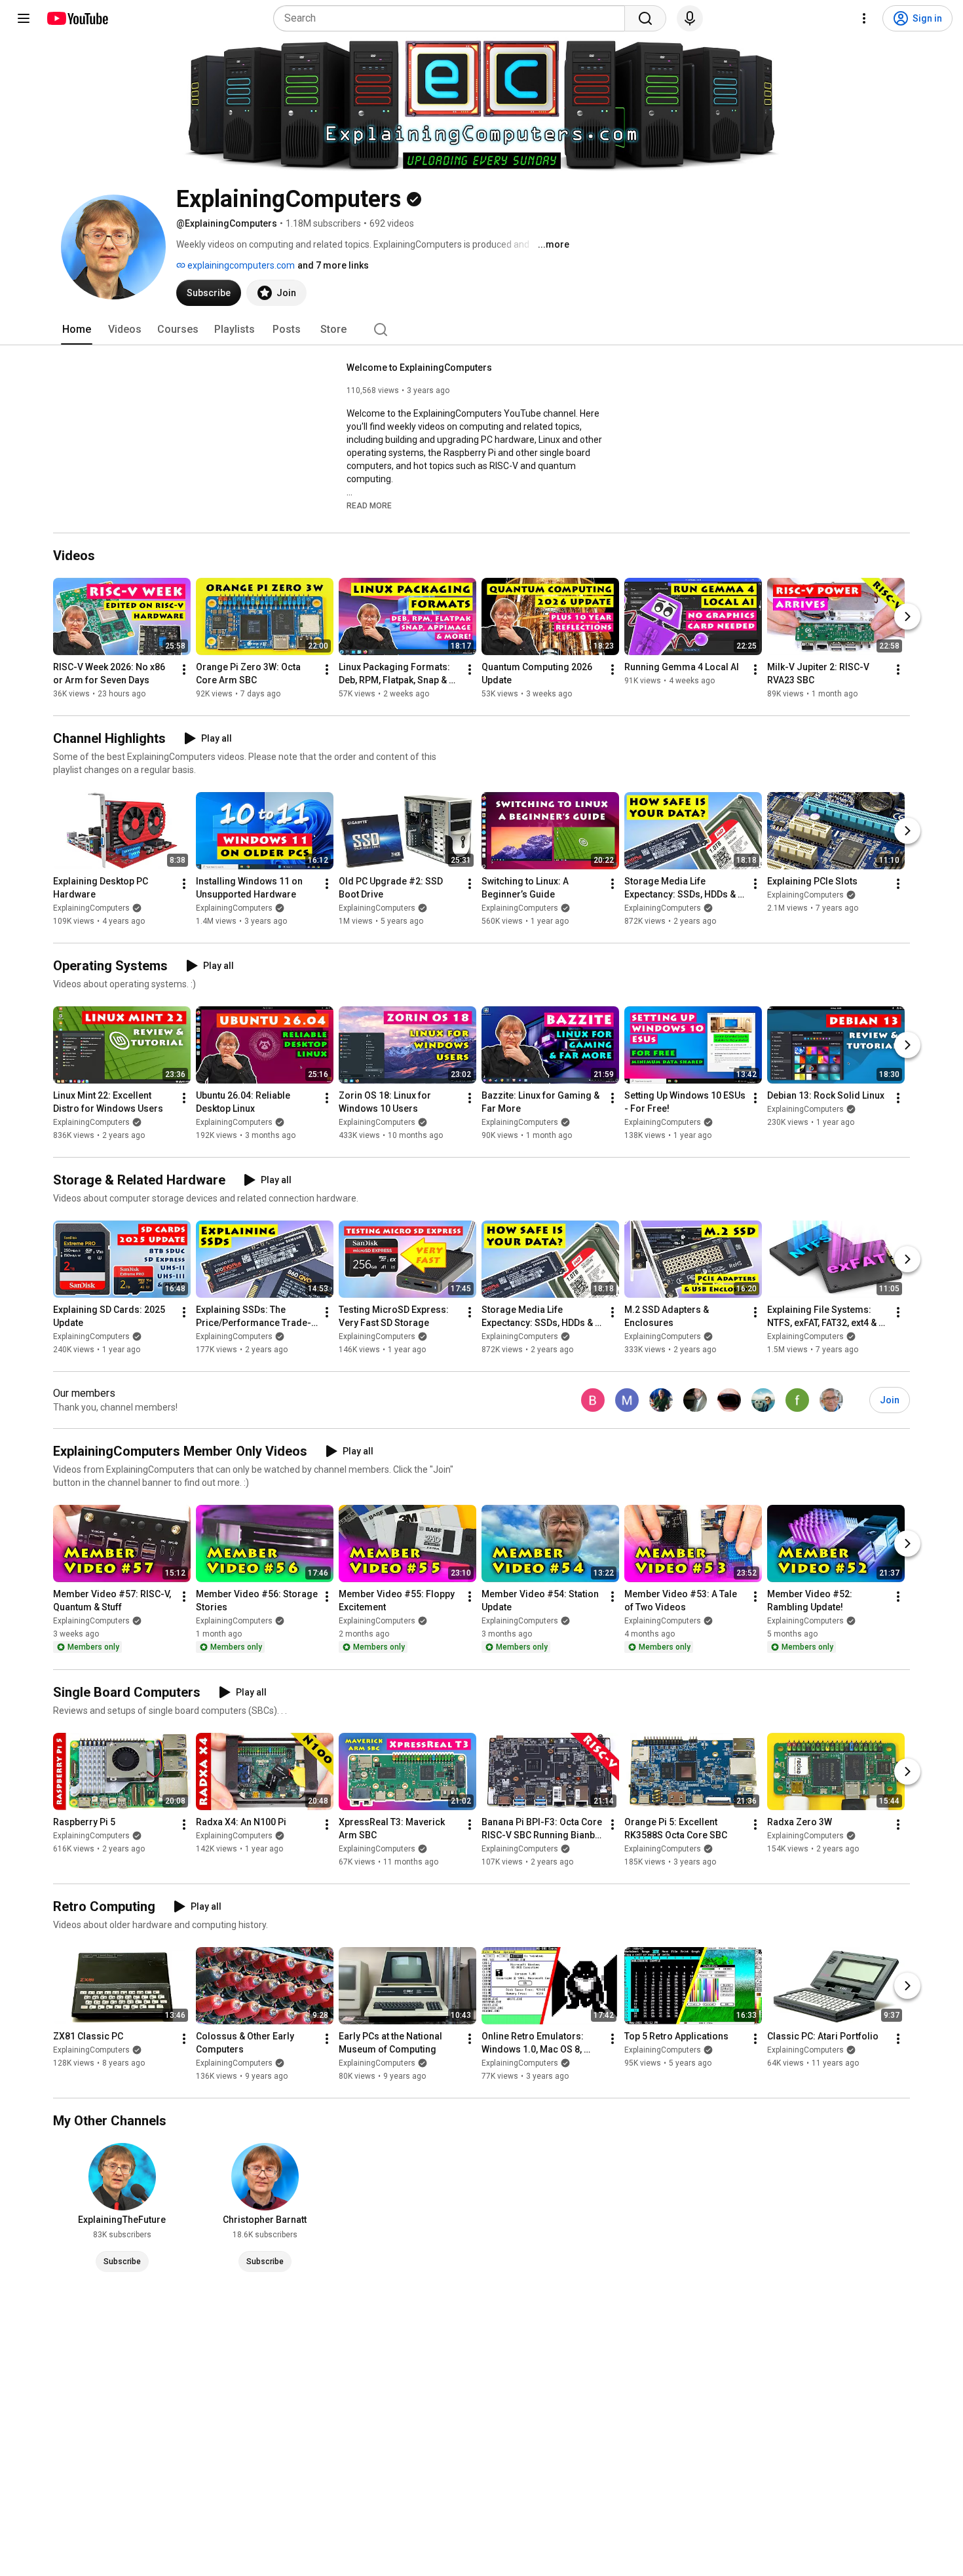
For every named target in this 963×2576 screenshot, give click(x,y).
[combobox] (453, 18)
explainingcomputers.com (240, 265)
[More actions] (184, 670)
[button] (369, 505)
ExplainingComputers (91, 908)
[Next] (907, 616)
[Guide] (24, 18)
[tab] (77, 330)
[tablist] (481, 330)
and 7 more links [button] (333, 265)
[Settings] (864, 18)
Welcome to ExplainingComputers (419, 368)
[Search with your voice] (690, 18)
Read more (369, 506)
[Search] (645, 18)
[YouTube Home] (77, 18)
